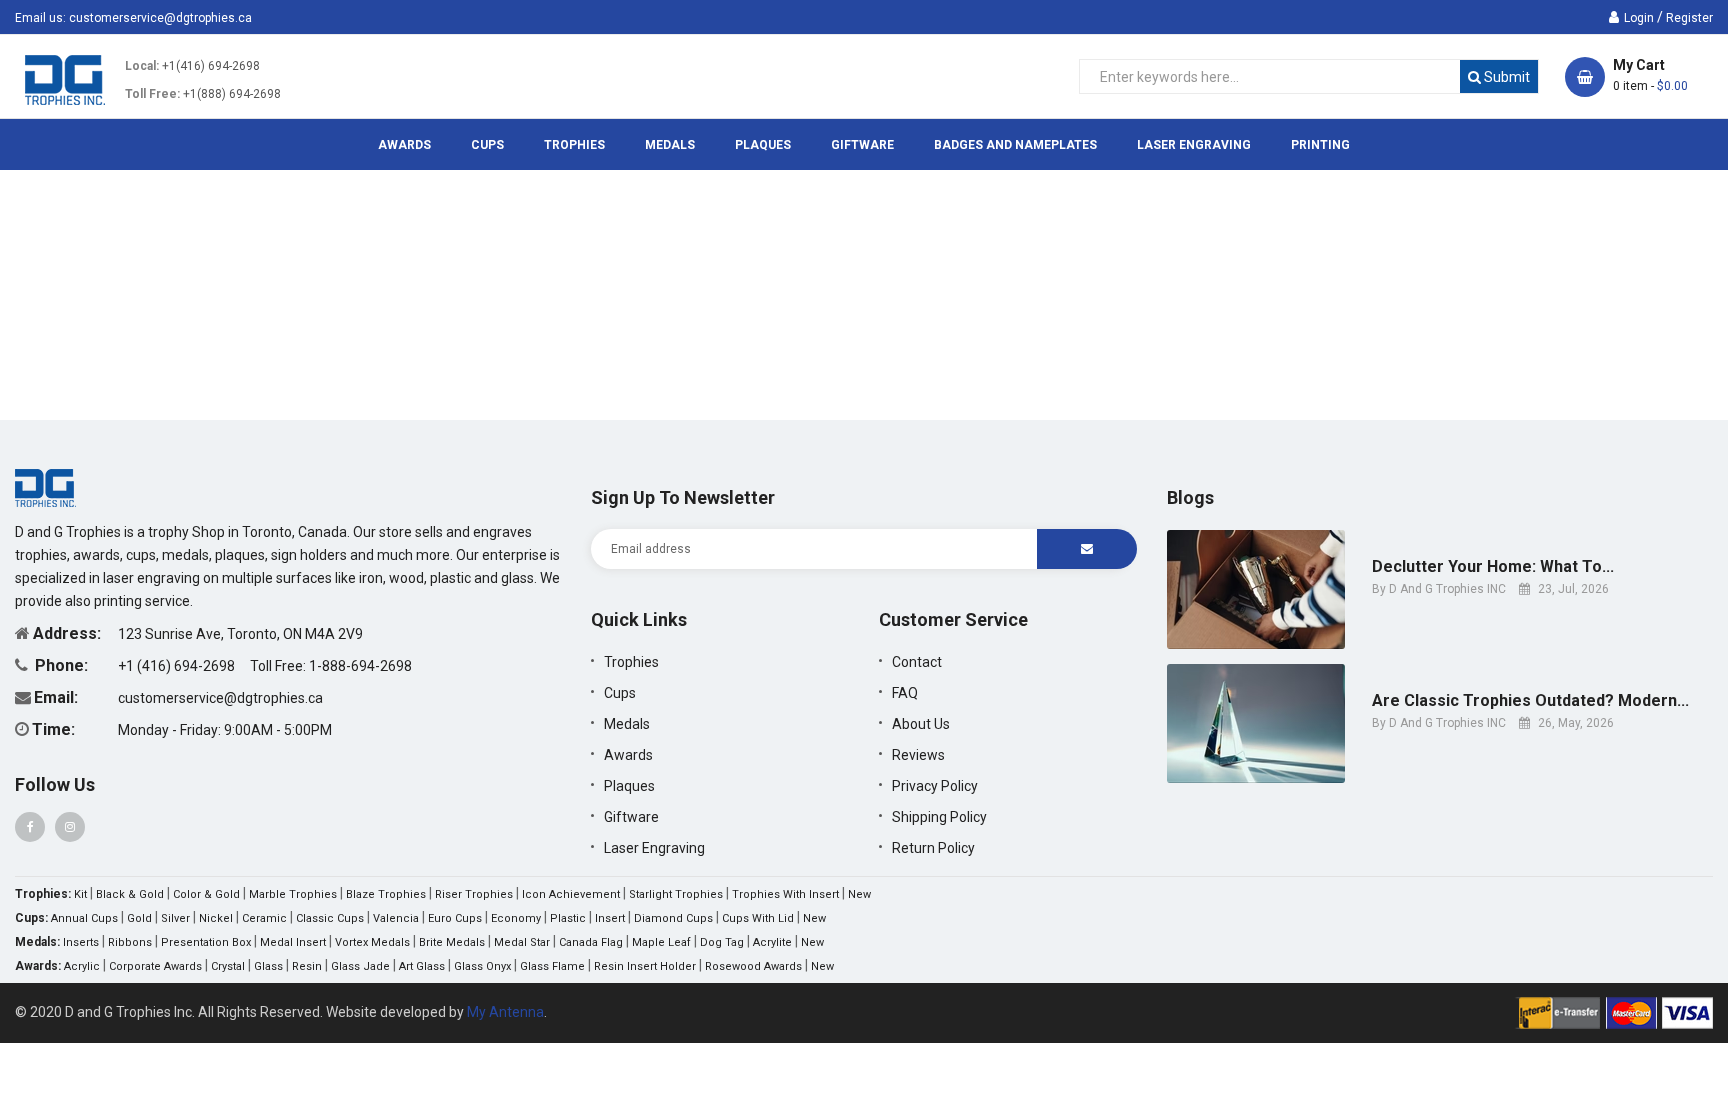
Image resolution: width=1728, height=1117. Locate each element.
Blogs (1190, 497)
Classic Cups (330, 918)
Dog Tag (722, 942)
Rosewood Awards (753, 966)
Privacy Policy (935, 786)
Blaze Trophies (386, 894)
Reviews (918, 755)
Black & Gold (130, 894)
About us (921, 724)
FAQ (905, 693)
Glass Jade (360, 966)
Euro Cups (455, 918)
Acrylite (772, 942)
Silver (175, 918)
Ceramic (264, 918)
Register (1689, 18)
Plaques (629, 786)
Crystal (228, 966)
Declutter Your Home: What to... (1493, 567)
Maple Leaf (661, 942)
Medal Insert (293, 942)
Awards (628, 755)
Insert (610, 918)
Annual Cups (84, 918)
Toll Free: (152, 94)
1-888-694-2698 (360, 666)
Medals (627, 724)
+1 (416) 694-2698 (178, 666)
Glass (268, 966)
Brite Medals (452, 942)
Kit (80, 894)
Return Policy (933, 848)
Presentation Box (206, 942)
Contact (917, 662)
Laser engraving (654, 848)
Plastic (568, 918)
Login (1639, 18)
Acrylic (82, 966)
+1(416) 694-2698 (211, 66)
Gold (139, 918)
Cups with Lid (758, 918)
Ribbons (130, 942)
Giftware (631, 817)
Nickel (216, 918)
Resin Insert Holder (645, 966)
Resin (307, 966)
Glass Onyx (482, 966)
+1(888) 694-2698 (232, 94)
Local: (142, 66)
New (859, 894)
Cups (620, 693)
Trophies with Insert (785, 894)
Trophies (631, 662)
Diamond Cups (673, 918)
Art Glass (422, 966)
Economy (516, 918)
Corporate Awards (155, 966)
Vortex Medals (372, 942)
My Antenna (505, 1012)
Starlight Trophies (676, 894)
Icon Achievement (571, 894)
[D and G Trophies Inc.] (45, 487)
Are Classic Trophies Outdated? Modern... (1530, 701)
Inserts (81, 942)
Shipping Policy (939, 817)
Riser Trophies (474, 894)
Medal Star (522, 942)
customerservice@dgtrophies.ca (160, 18)
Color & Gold (206, 894)
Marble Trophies (293, 894)
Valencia (396, 918)
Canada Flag (591, 942)
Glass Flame (552, 966)
